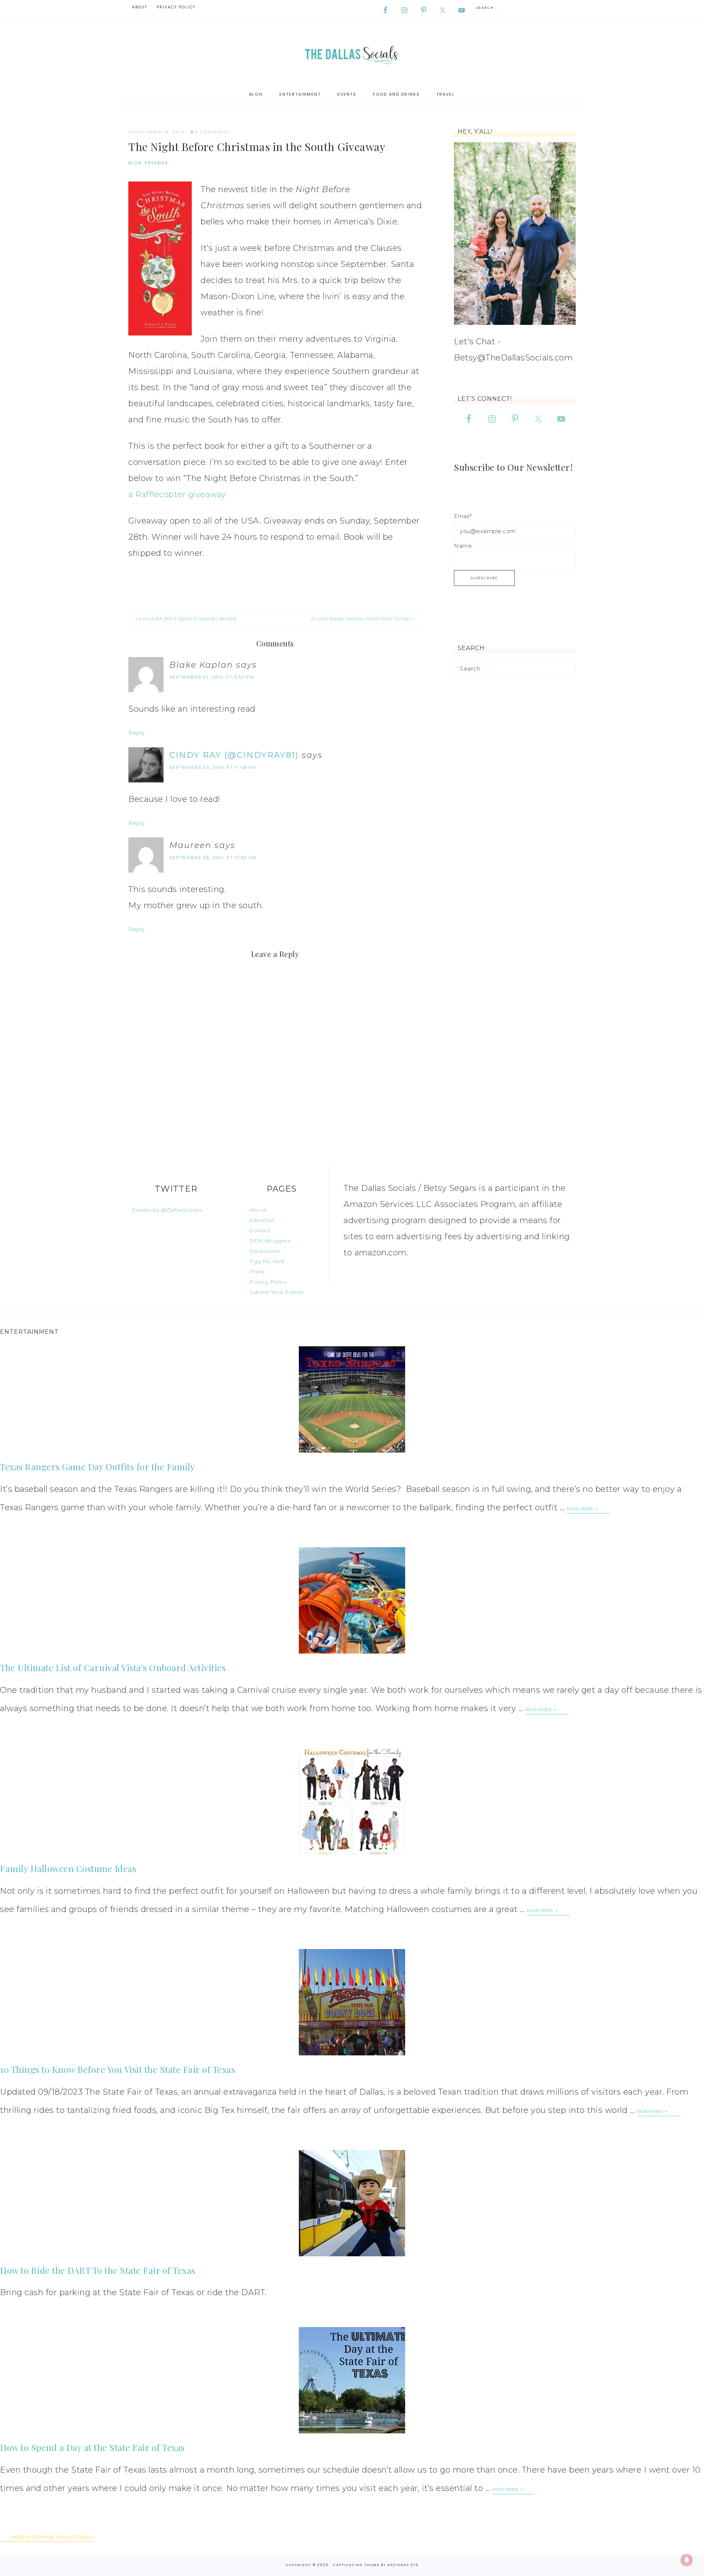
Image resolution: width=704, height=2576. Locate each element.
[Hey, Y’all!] (515, 233)
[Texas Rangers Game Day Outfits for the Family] (352, 1399)
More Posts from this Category (51, 2537)
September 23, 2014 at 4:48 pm (213, 767)
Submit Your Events (276, 1292)
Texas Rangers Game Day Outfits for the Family (98, 1467)
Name (463, 546)
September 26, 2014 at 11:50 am (213, 858)
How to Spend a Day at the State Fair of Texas (92, 2447)
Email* (463, 516)
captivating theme (356, 2565)
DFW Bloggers (270, 1241)
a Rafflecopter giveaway (177, 494)
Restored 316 (403, 2565)
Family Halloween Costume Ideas (68, 1868)
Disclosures (265, 1251)
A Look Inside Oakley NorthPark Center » (363, 619)
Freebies (157, 163)
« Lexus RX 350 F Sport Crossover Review (186, 619)
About (258, 1210)
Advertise (262, 1220)
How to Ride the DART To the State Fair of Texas (98, 2270)
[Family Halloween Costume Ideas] (352, 1801)
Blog (135, 163)
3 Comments (212, 132)
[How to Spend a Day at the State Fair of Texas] (352, 2380)
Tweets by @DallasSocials (167, 1210)
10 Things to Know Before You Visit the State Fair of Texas (118, 2069)
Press (257, 1272)
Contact (260, 1230)
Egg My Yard (267, 1261)
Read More (581, 1509)
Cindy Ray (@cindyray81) (234, 755)
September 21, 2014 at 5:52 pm (212, 677)
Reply (137, 733)
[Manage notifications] (687, 2560)
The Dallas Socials (352, 53)
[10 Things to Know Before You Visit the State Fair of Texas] (352, 2002)
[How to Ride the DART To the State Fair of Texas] (352, 2203)
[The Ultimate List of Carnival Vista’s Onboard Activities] (352, 1600)
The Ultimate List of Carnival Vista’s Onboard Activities (113, 1667)
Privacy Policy (268, 1282)
